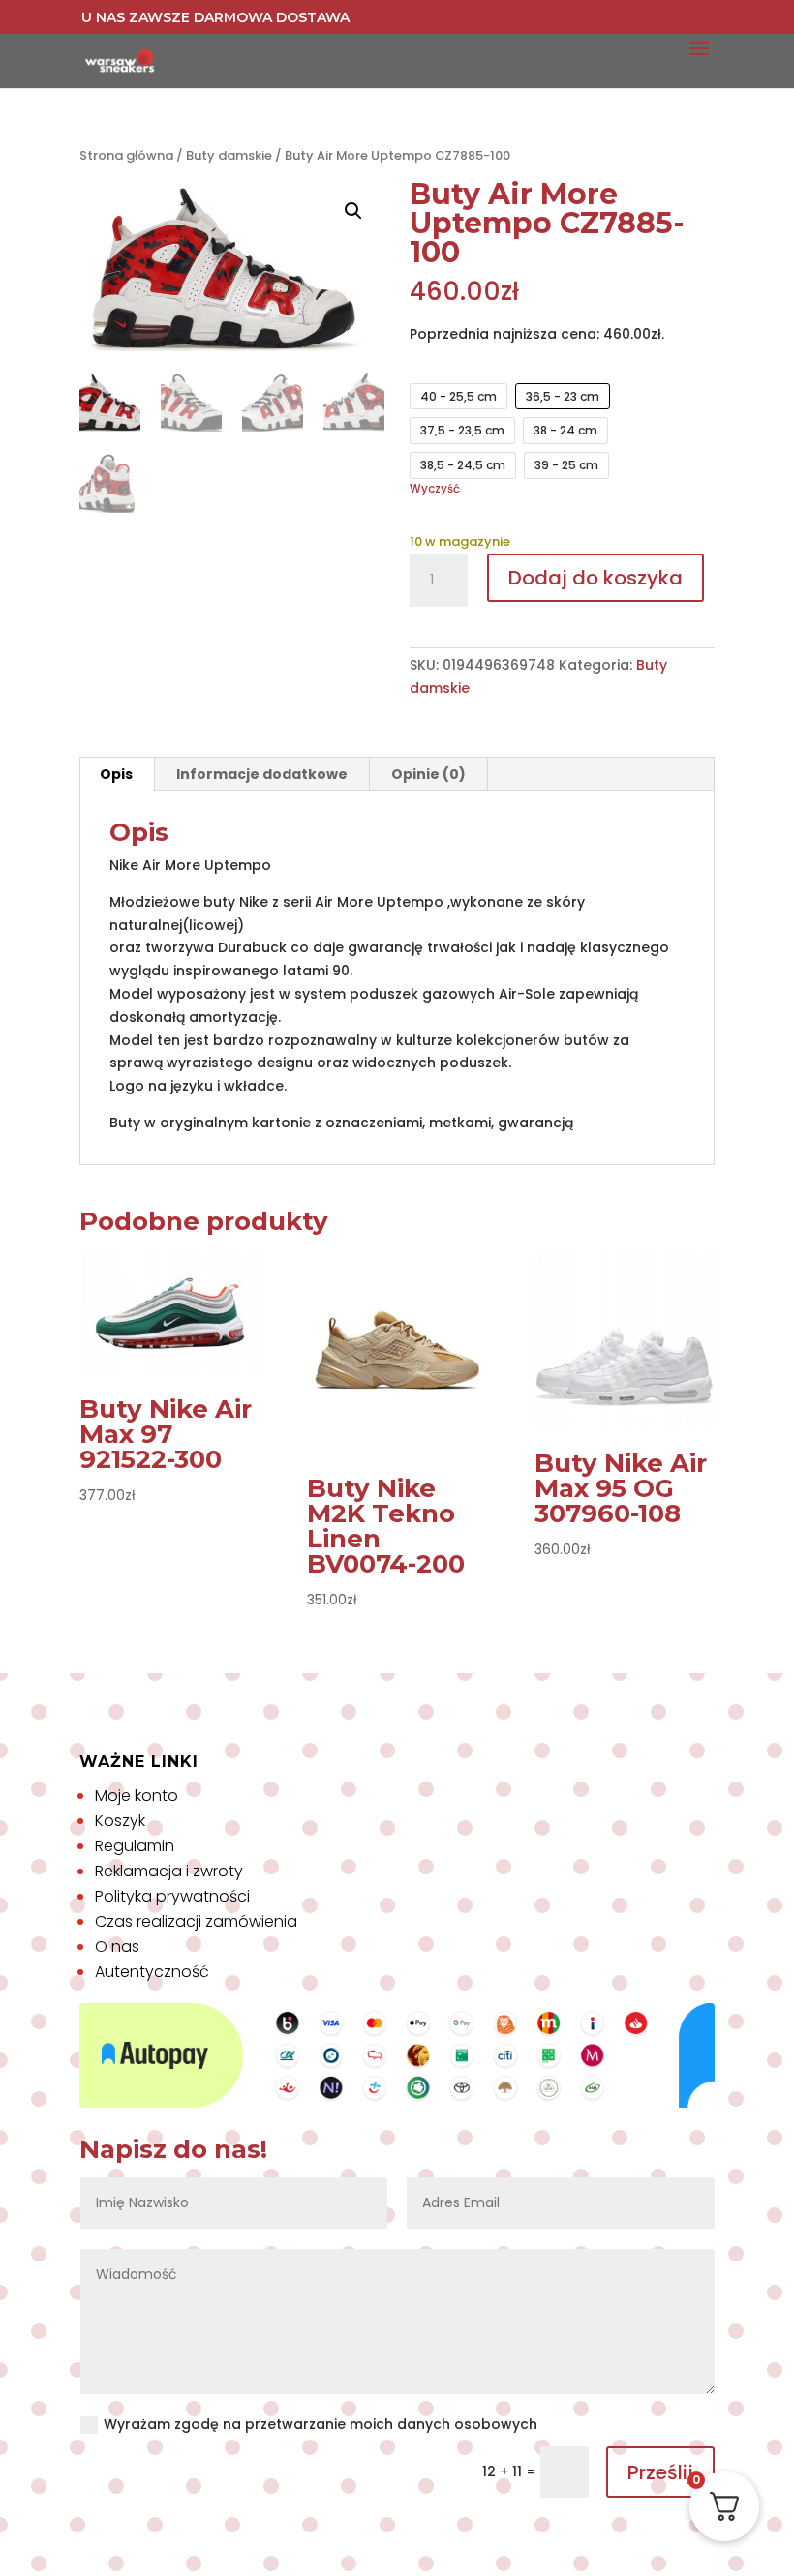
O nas (117, 1947)
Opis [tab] (116, 774)
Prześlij (660, 2472)
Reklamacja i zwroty (169, 1871)
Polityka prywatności (172, 1896)
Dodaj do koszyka (595, 578)
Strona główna (126, 155)
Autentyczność (152, 1972)
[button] (353, 211)
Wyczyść (435, 489)
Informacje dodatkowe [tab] (262, 774)
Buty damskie (229, 155)
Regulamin (135, 1846)
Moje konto (137, 1796)
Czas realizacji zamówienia (196, 1921)
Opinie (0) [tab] (428, 774)
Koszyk (120, 1821)
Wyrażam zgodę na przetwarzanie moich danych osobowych (321, 2424)
